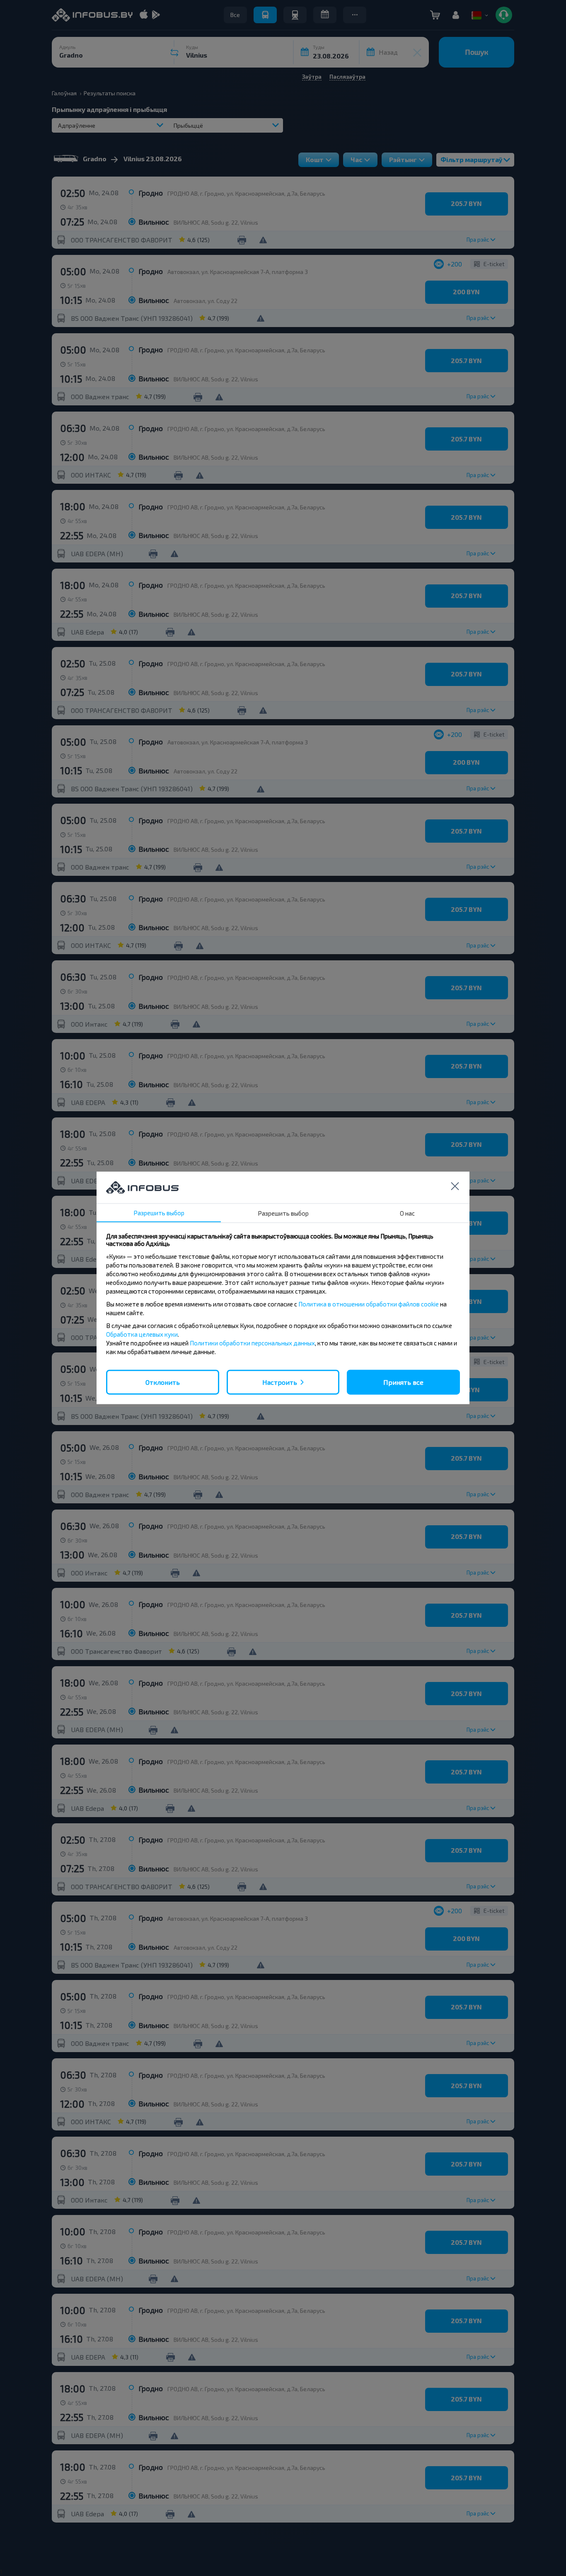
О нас (407, 1213)
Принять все (403, 1382)
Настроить (280, 1382)
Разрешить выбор (159, 1213)
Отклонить (163, 1382)
